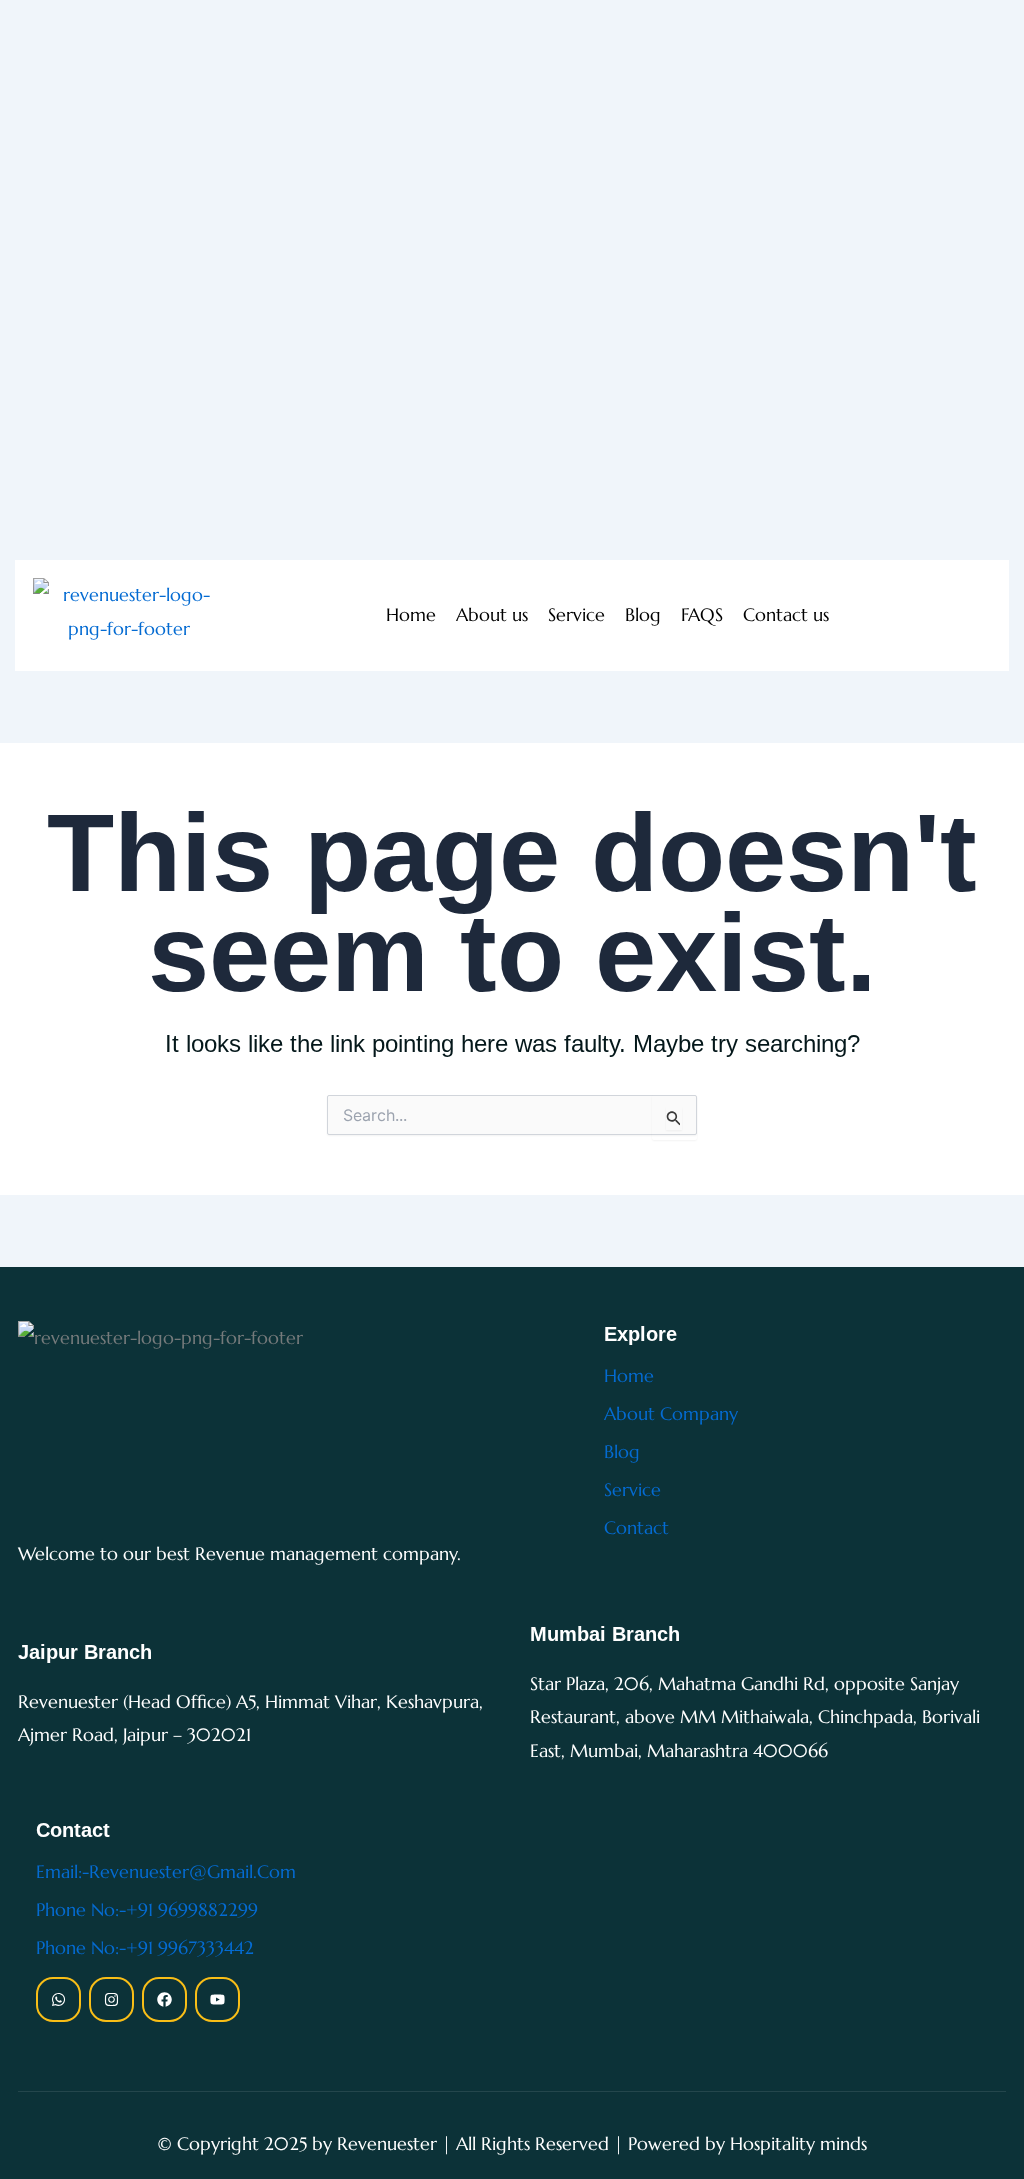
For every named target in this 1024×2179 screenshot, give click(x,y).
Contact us (786, 614)
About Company (671, 1413)
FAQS (702, 614)
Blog (643, 614)
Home (411, 614)
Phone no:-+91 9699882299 (147, 1909)
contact (636, 1527)
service (632, 1489)
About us (492, 614)
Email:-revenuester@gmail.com (166, 1871)
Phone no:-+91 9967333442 (145, 1947)
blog (622, 1451)
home (629, 1375)
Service (576, 614)
